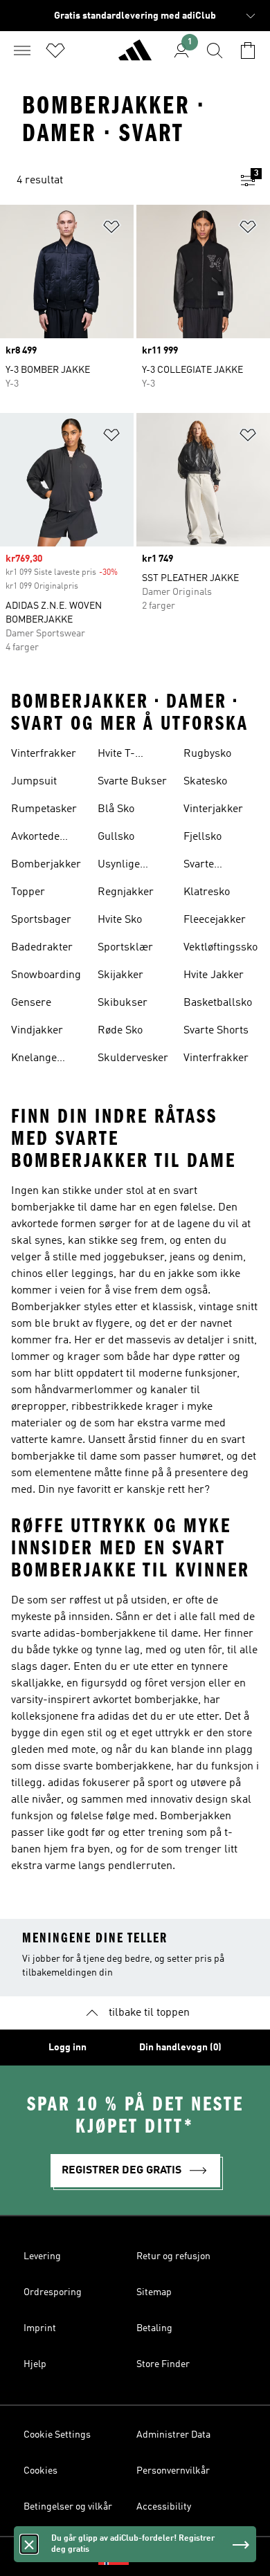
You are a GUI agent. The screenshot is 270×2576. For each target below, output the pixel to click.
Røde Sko (120, 1031)
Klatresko (207, 892)
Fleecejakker (215, 920)
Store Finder (163, 2364)
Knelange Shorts (34, 1060)
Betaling (154, 2328)
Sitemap (154, 2292)
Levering (42, 2256)
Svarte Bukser (132, 782)
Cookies (40, 2471)
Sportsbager (41, 920)
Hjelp (35, 2364)
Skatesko (205, 782)
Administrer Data (173, 2435)
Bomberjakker (46, 865)
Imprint (40, 2328)
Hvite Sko (120, 920)
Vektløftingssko (220, 948)
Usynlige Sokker (119, 866)
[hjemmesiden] (135, 56)
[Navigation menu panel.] (22, 50)
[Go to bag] (248, 50)
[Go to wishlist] (55, 50)
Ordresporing (53, 2292)
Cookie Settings (57, 2435)
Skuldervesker (133, 1058)
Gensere (31, 1003)
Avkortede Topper (35, 838)
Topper (28, 892)
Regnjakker (126, 892)
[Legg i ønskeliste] (111, 229)
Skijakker (120, 975)
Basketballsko (218, 1003)
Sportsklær (125, 948)
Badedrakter (42, 948)
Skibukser (123, 1003)
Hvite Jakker (214, 975)
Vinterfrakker (44, 754)
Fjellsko (202, 837)
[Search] (215, 50)
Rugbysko (207, 754)
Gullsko (116, 837)
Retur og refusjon (173, 2256)
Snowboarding (46, 975)
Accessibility (164, 2507)
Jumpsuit (34, 782)
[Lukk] (29, 2544)
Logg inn (67, 2048)
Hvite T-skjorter (117, 755)
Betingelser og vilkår (68, 2507)
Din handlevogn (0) (180, 2048)
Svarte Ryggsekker (213, 866)
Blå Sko (116, 809)
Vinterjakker (213, 809)
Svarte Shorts (216, 1031)
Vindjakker (37, 1031)
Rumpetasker (44, 809)
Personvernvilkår (173, 2471)
